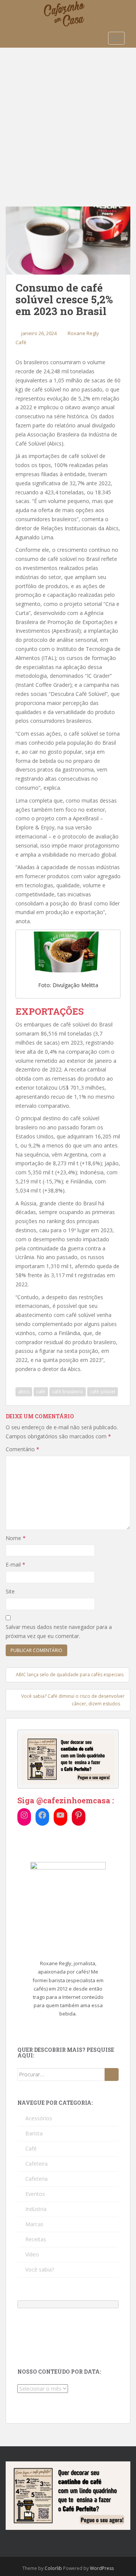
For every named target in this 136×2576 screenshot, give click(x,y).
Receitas (36, 2239)
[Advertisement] (68, 120)
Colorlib (53, 2568)
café (41, 1392)
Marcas (34, 2224)
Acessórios (39, 2118)
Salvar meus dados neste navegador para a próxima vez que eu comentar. (59, 1631)
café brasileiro (68, 1392)
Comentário (22, 1449)
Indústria (36, 2209)
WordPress (102, 2568)
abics (24, 1392)
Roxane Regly (83, 333)
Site (10, 1591)
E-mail (15, 1564)
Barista (34, 2133)
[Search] (112, 2074)
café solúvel (103, 1392)
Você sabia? (40, 2269)
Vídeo (32, 2254)
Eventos (35, 2194)
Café (21, 342)
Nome (16, 1538)
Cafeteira (36, 2164)
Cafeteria (36, 2179)
